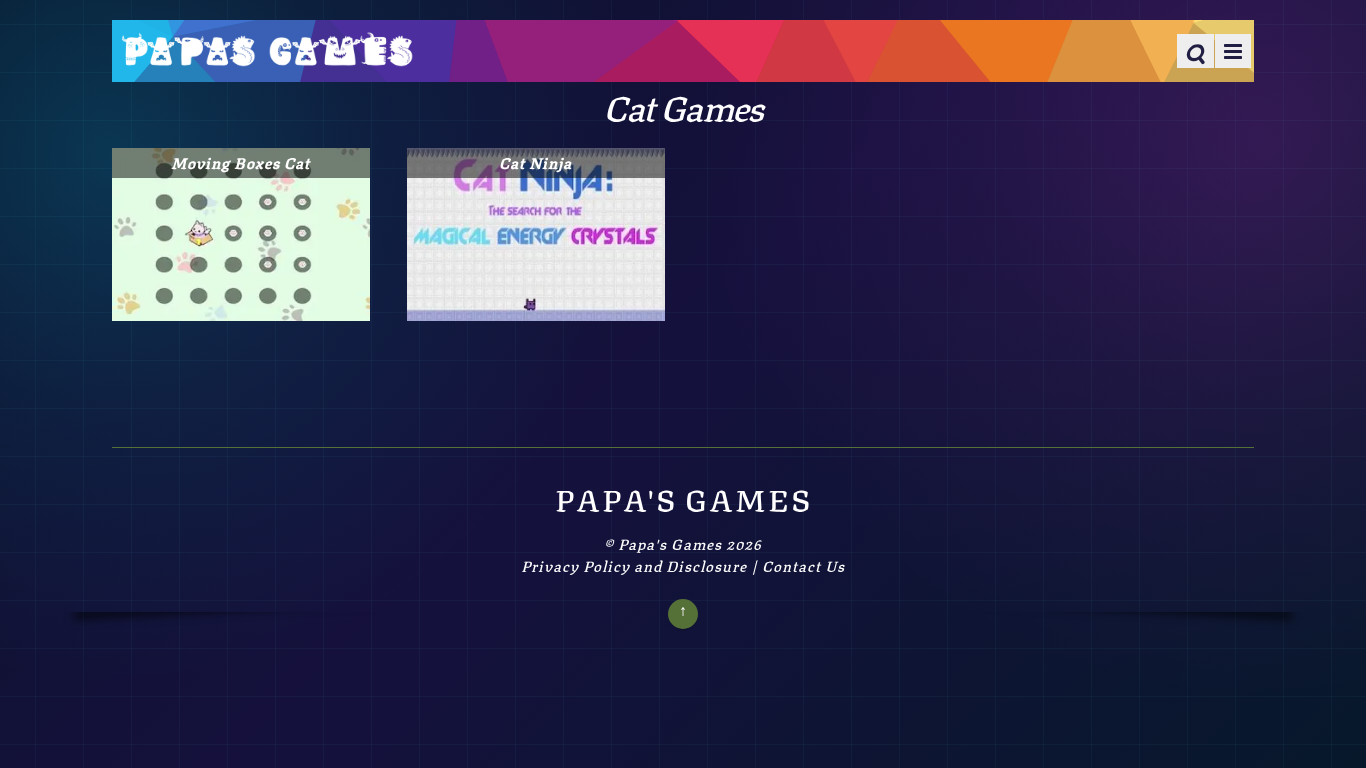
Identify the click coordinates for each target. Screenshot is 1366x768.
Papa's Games (670, 543)
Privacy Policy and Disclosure (634, 565)
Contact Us (803, 565)
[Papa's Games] (267, 53)
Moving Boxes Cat (240, 162)
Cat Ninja (535, 162)
